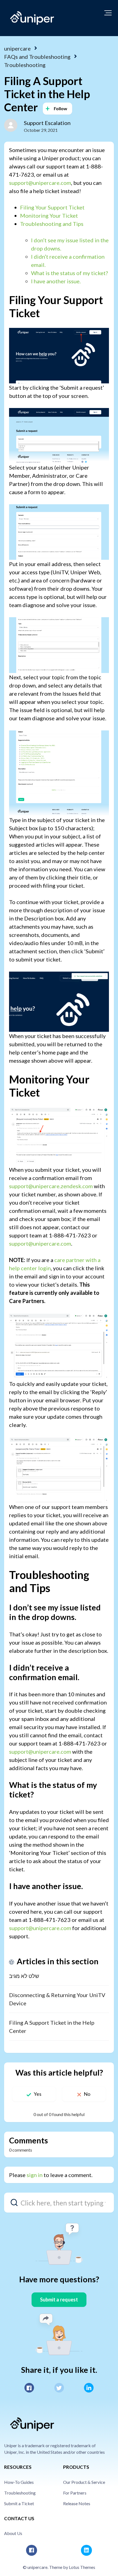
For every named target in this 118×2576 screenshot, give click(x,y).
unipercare (17, 48)
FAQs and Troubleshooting (37, 57)
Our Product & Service (84, 2482)
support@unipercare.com (40, 183)
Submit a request (59, 2300)
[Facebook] (29, 2388)
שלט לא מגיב (24, 1976)
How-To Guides (19, 2482)
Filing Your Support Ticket (52, 207)
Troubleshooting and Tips (52, 224)
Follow (61, 108)
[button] (108, 13)
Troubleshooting (25, 65)
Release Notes (77, 2503)
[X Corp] (59, 2388)
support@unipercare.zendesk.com (51, 1186)
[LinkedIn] (89, 2388)
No (87, 2094)
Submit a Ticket (19, 2503)
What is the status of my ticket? (69, 273)
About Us (13, 2533)
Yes (38, 2094)
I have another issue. (56, 281)
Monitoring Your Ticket (49, 215)
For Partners (75, 2493)
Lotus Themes (82, 2567)
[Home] (32, 18)
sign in (35, 2175)
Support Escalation (47, 123)
